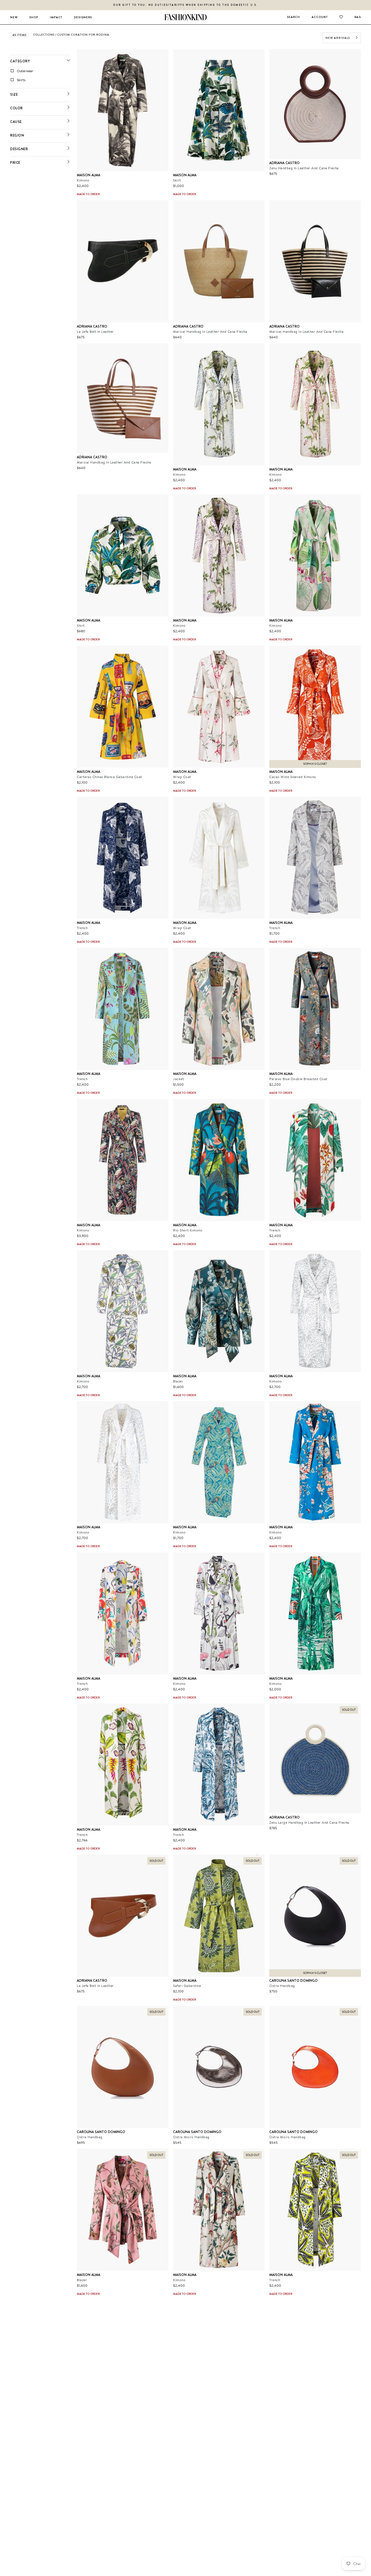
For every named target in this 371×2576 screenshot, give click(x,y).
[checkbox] (41, 71)
